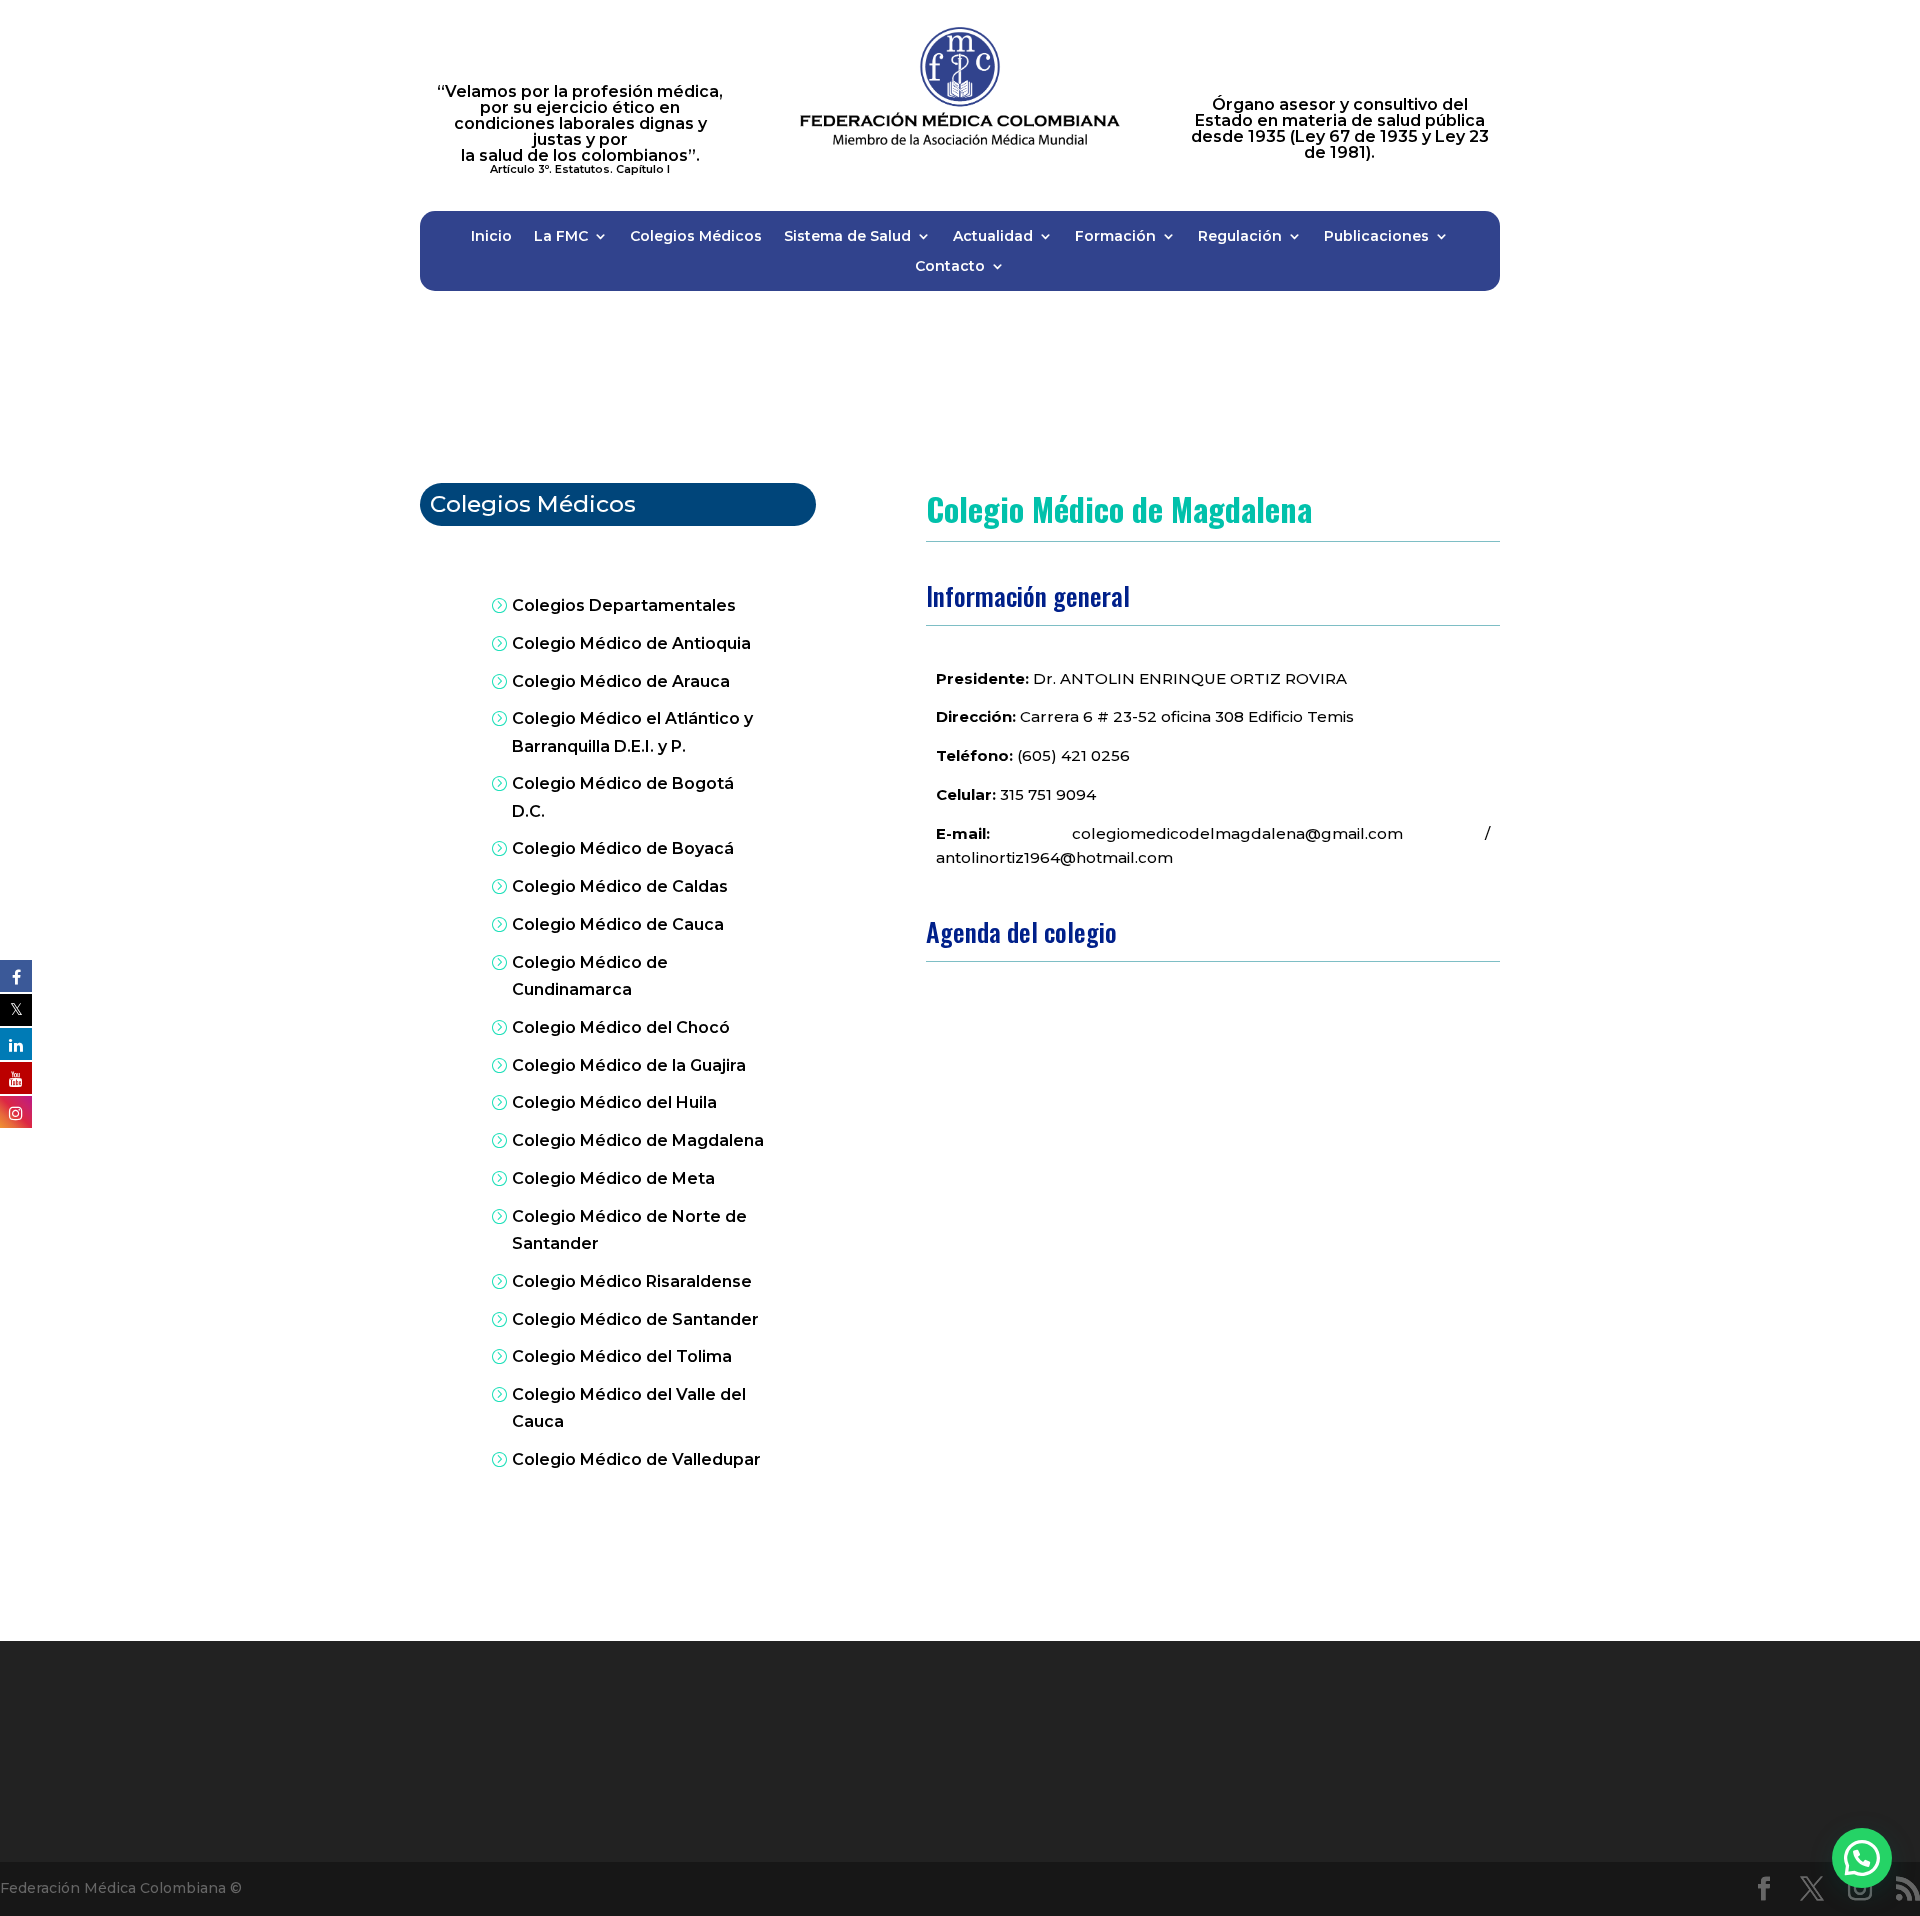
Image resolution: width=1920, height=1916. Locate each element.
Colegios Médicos (696, 237)
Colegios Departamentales (624, 605)
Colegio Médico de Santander (635, 1319)
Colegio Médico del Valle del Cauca (629, 1408)
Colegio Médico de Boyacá (623, 848)
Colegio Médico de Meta (613, 1178)
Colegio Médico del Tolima (622, 1356)
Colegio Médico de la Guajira (629, 1065)
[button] (1862, 1858)
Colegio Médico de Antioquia (631, 643)
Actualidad (993, 237)
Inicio (491, 237)
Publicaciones (1376, 237)
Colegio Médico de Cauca (618, 924)
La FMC (561, 237)
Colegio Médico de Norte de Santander (629, 1230)
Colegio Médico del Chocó (621, 1027)
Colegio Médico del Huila (614, 1102)
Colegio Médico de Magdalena (638, 1140)
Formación (1115, 237)
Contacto (950, 267)
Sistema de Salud (847, 237)
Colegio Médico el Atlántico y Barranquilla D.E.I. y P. (632, 732)
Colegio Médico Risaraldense (632, 1281)
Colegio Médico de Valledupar (636, 1459)
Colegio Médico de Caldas (620, 886)
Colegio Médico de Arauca (621, 681)
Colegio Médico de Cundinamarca (590, 976)
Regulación (1240, 237)
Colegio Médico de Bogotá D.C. (623, 797)
